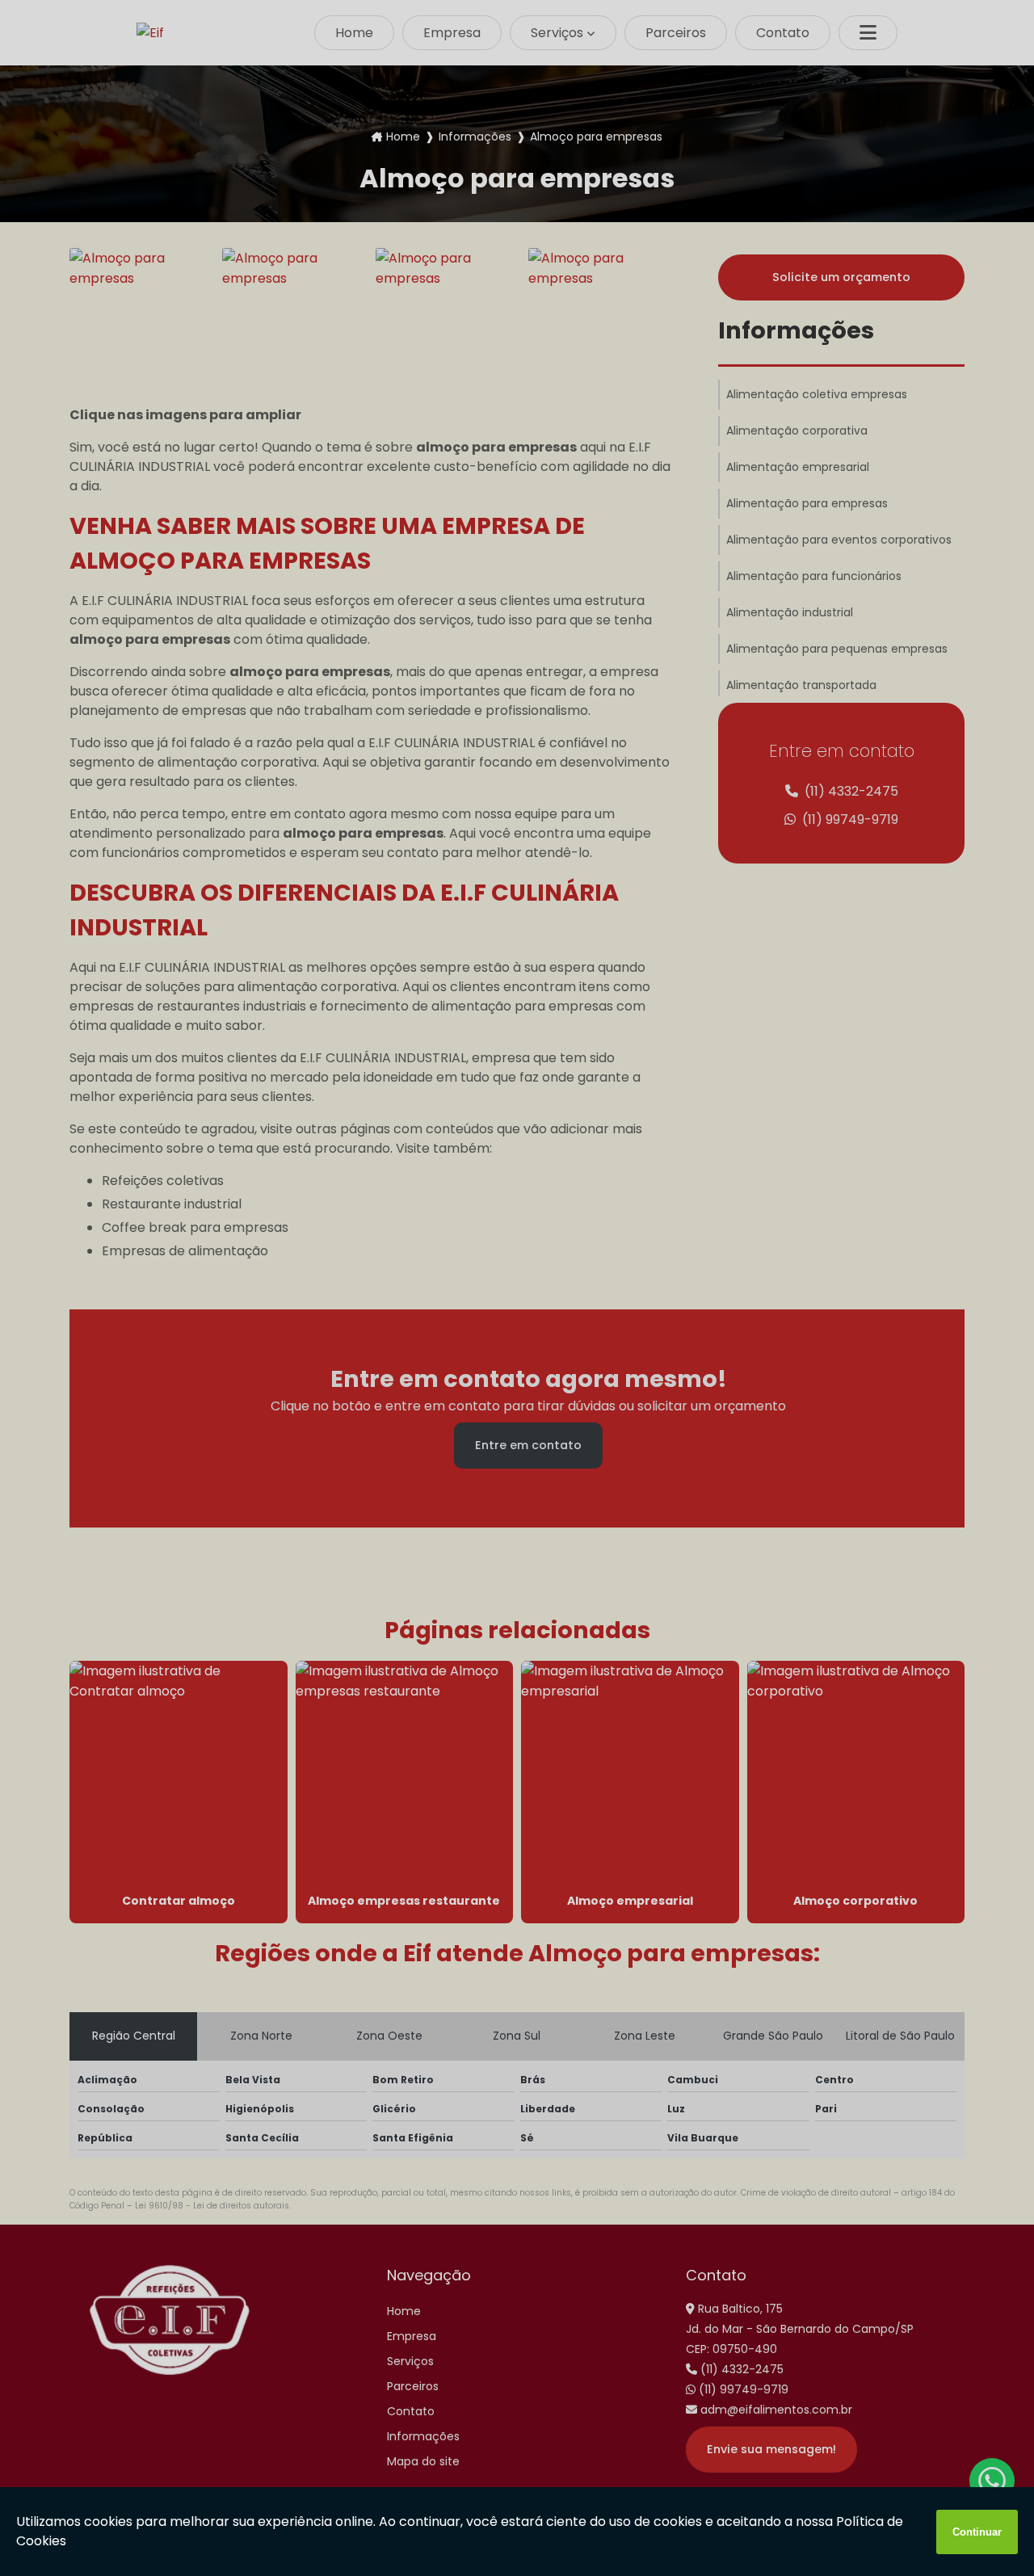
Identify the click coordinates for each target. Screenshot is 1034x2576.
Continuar (977, 2532)
